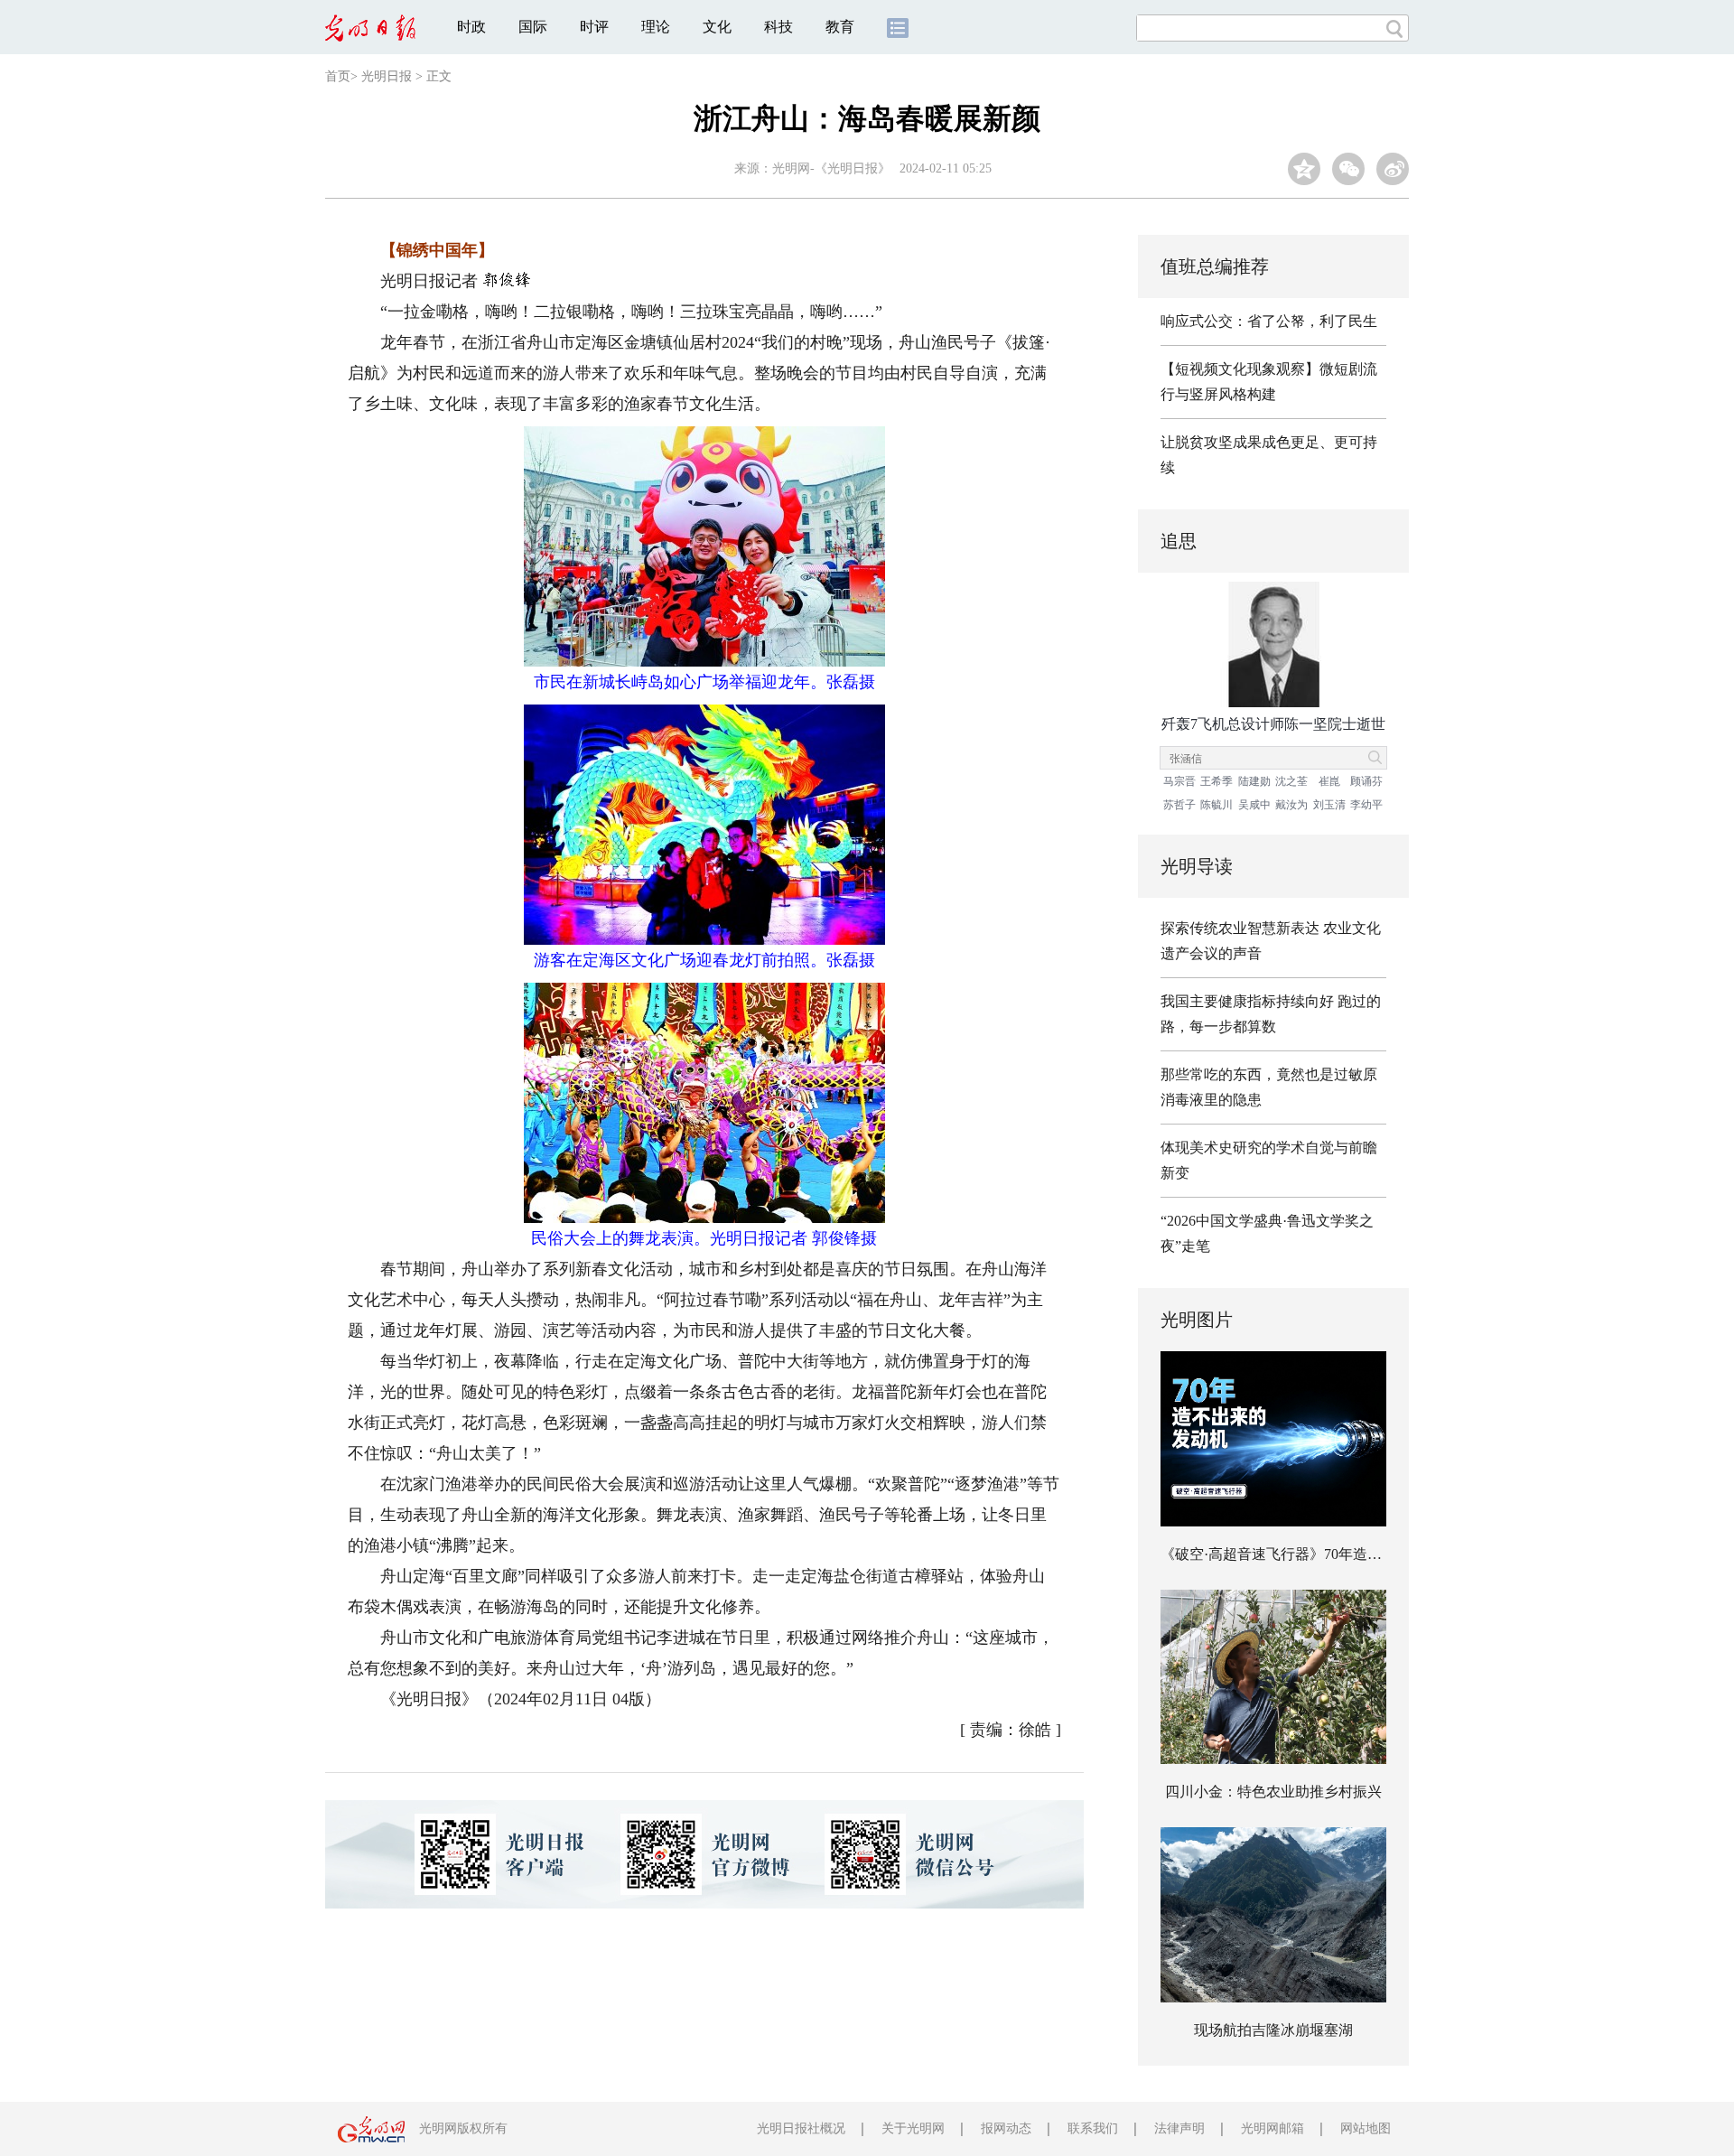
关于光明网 (913, 2128)
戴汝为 (1291, 805)
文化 (717, 27)
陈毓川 (1217, 805)
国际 (533, 27)
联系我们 (1093, 2128)
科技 (778, 27)
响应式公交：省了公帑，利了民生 (1269, 321)
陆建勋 (1254, 781)
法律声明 (1179, 2128)
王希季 (1217, 781)
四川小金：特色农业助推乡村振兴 (1273, 1792)
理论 (656, 27)
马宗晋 (1179, 781)
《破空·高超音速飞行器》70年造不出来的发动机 (1314, 1554)
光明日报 (387, 76)
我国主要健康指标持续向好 (1247, 1001)
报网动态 (1006, 2128)
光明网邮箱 (1273, 2128)
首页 (338, 76)
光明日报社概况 (801, 2128)
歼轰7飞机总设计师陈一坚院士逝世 (1273, 724)
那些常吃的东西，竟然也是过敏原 (1269, 1074)
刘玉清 (1329, 805)
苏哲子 (1179, 805)
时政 (471, 27)
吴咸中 (1254, 805)
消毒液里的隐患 (1211, 1100)
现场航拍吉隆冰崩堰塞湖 (1273, 2030)
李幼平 (1366, 805)
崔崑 (1329, 781)
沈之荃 (1291, 781)
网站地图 (1366, 2128)
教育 (840, 27)
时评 (594, 27)
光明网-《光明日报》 (831, 168)
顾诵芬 (1366, 781)
